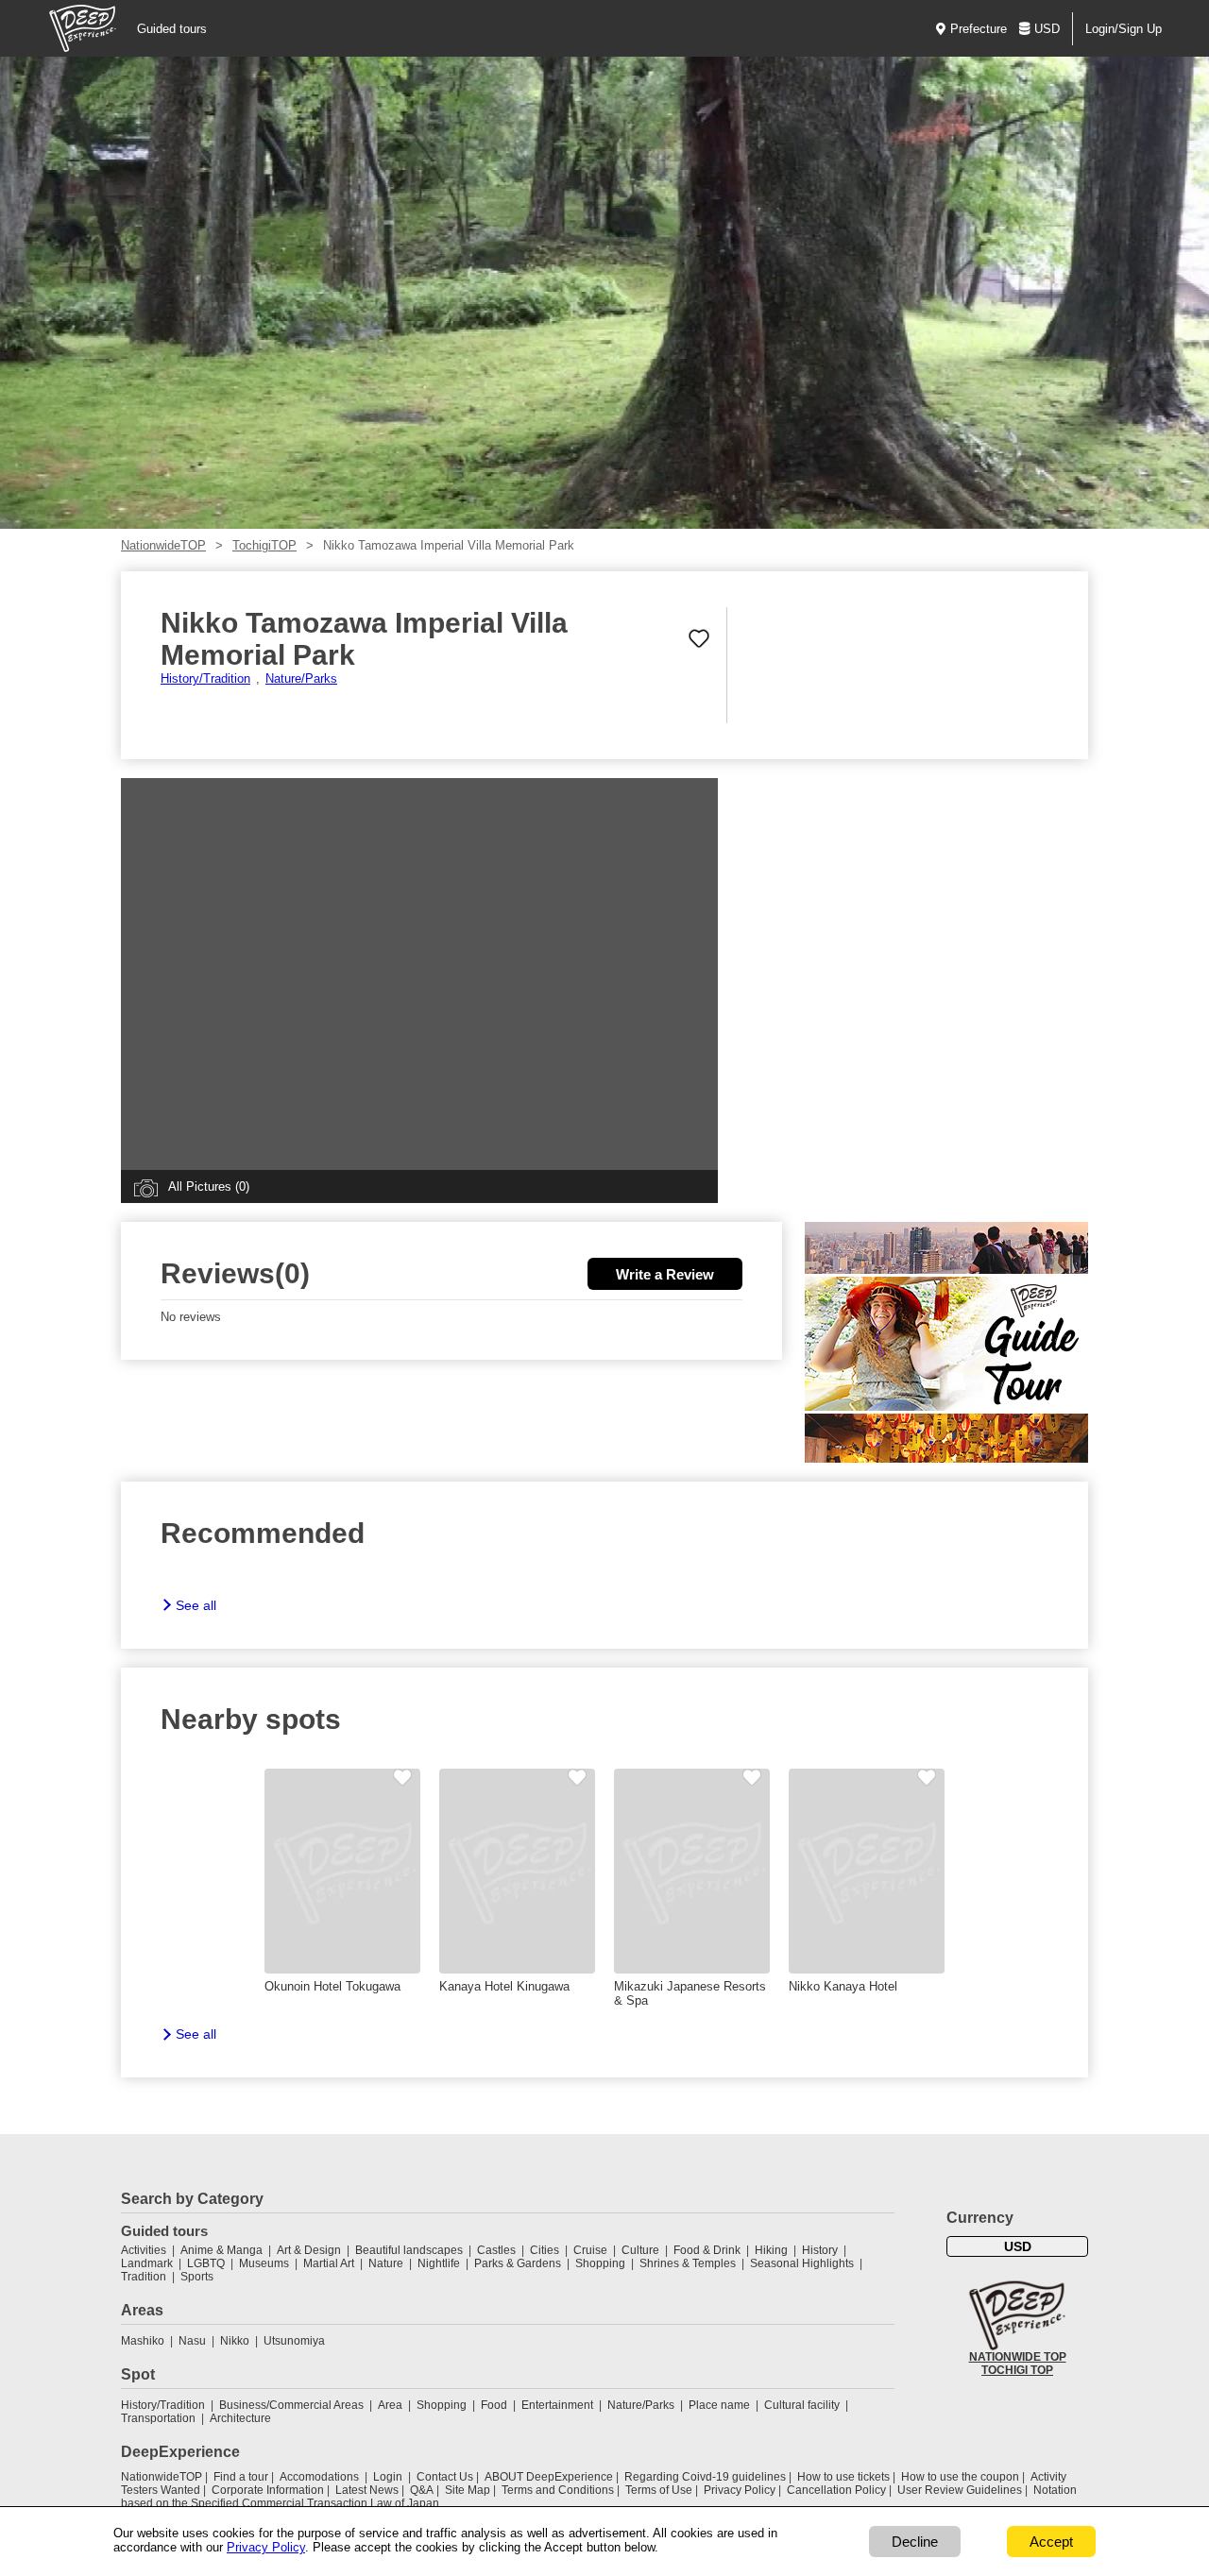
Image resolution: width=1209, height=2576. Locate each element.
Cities (545, 2250)
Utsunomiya (294, 2341)
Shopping (600, 2263)
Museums (264, 2263)
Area (390, 2405)
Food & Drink (707, 2250)
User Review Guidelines (960, 2490)
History (820, 2250)
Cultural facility (802, 2405)
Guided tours (172, 29)
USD (1047, 29)
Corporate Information (268, 2490)
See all (196, 1605)
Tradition (144, 2277)
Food (494, 2405)
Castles (496, 2250)
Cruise (590, 2250)
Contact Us (445, 2477)
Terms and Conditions (558, 2490)
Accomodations (319, 2477)
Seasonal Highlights (802, 2263)
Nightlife (439, 2263)
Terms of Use (659, 2490)
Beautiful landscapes (409, 2250)
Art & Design (309, 2250)
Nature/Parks (301, 678)
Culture (640, 2250)
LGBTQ (206, 2263)
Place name (721, 2405)
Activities (144, 2250)
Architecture (240, 2418)
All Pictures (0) (209, 1186)
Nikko (235, 2341)
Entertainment (557, 2405)
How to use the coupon (960, 2477)
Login (388, 2477)
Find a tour (241, 2477)
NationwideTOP (163, 545)
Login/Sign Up (1124, 29)
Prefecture (979, 29)
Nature (386, 2263)
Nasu (192, 2341)
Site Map (468, 2490)
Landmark (147, 2263)
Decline (915, 2542)
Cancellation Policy (836, 2490)
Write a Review (665, 1274)
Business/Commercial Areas (291, 2405)
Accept (1051, 2542)
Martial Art (329, 2263)
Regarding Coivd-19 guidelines (705, 2477)
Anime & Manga (221, 2250)
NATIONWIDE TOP (1018, 2357)
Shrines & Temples (688, 2263)
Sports (197, 2277)
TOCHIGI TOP (1017, 2370)
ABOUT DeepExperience (549, 2477)
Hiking (771, 2250)
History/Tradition (205, 678)
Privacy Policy (740, 2490)
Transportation (158, 2418)
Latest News (367, 2490)
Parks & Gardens (518, 2263)
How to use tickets (843, 2477)
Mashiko (143, 2341)
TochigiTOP (264, 545)
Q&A (422, 2490)
